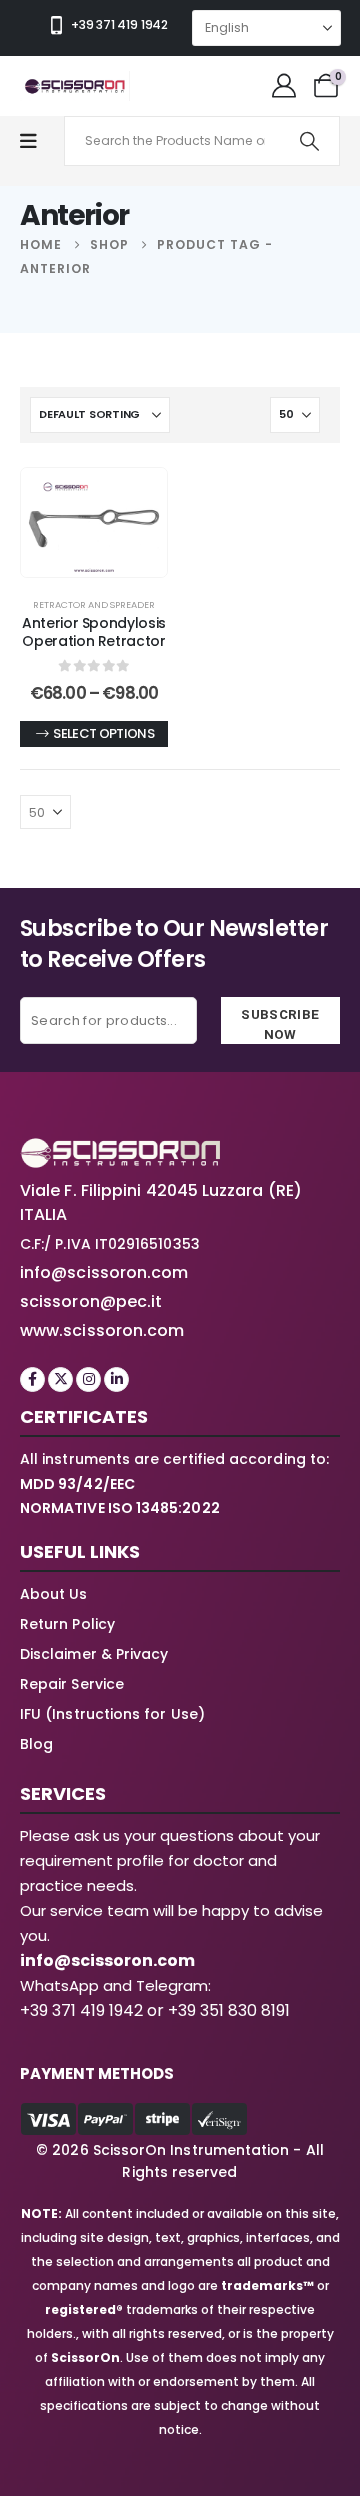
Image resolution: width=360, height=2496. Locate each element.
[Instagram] (88, 1379)
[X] (60, 1379)
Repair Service (72, 1684)
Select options (103, 733)
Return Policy (67, 1624)
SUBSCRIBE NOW (280, 1024)
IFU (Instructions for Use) (112, 1714)
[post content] (94, 523)
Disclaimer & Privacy (94, 1654)
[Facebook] (32, 1379)
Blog (36, 1744)
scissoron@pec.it (91, 1301)
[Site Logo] (75, 86)
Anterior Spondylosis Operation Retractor (94, 632)
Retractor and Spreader (94, 604)
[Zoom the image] (120, 1149)
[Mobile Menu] (38, 141)
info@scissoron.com (104, 1272)
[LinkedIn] (116, 1379)
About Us (54, 1594)
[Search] (309, 141)
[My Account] (283, 86)
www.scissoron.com (102, 1330)
